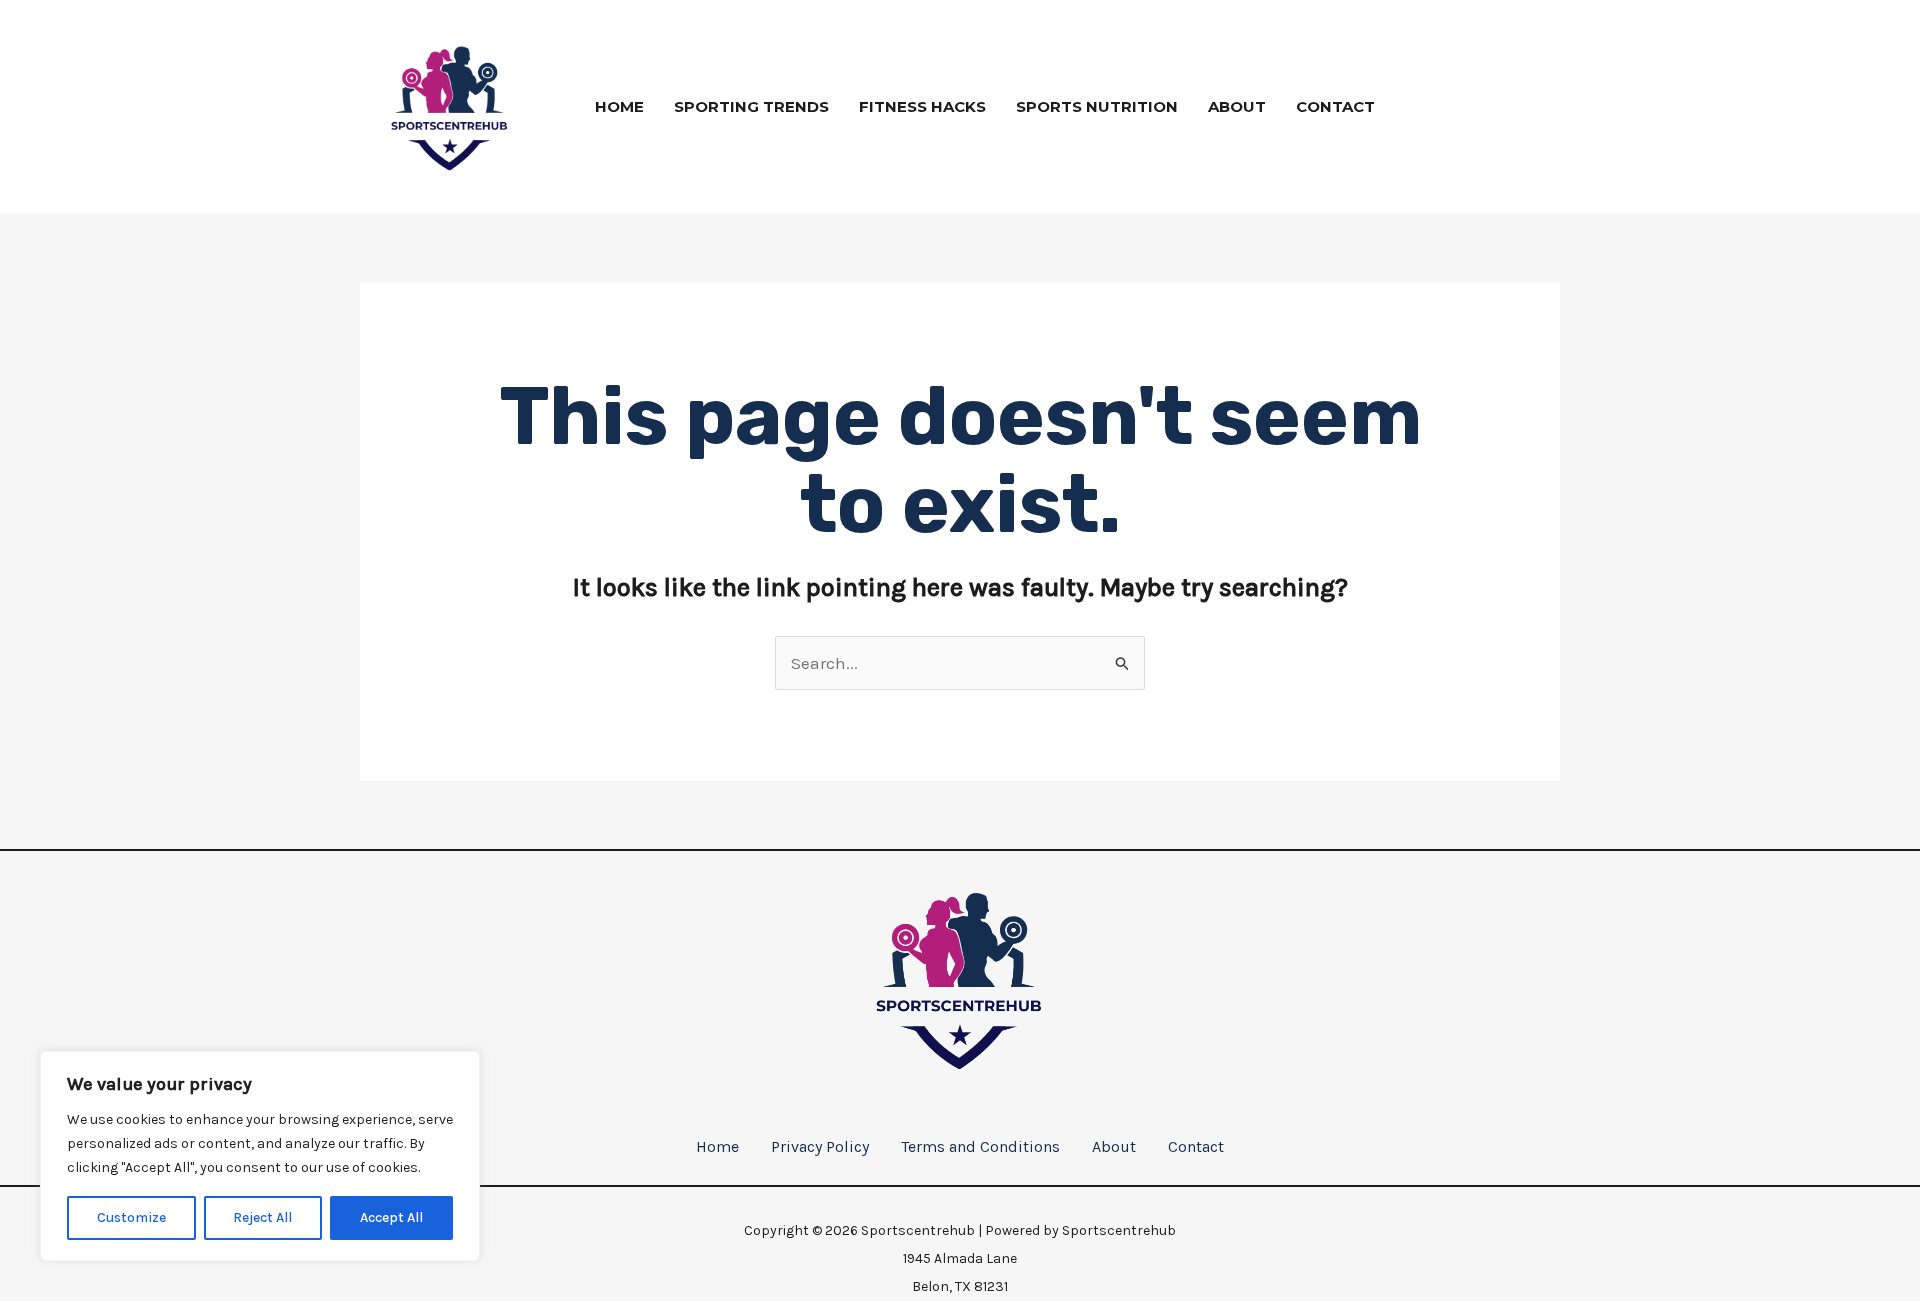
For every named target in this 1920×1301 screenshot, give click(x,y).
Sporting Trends (751, 106)
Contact (1335, 106)
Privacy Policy (820, 1146)
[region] (260, 1156)
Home (619, 106)
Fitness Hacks (922, 106)
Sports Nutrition (1097, 106)
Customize (131, 1217)
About (1237, 106)
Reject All (262, 1217)
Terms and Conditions (980, 1146)
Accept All (391, 1217)
